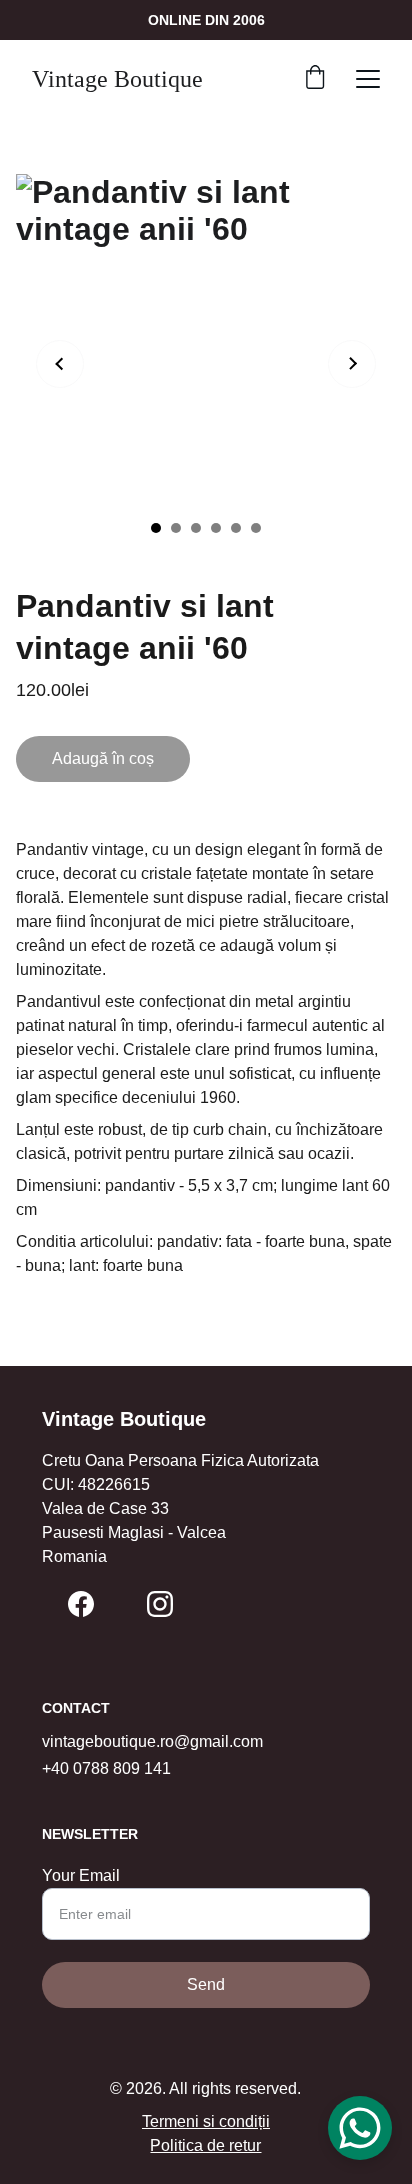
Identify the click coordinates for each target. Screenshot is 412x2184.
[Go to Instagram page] (160, 1604)
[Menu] (368, 79)
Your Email (81, 1875)
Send (206, 1984)
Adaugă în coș (103, 758)
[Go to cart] (315, 79)
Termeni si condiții (206, 2121)
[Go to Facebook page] (81, 1604)
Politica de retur (205, 2145)
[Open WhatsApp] (360, 2128)
